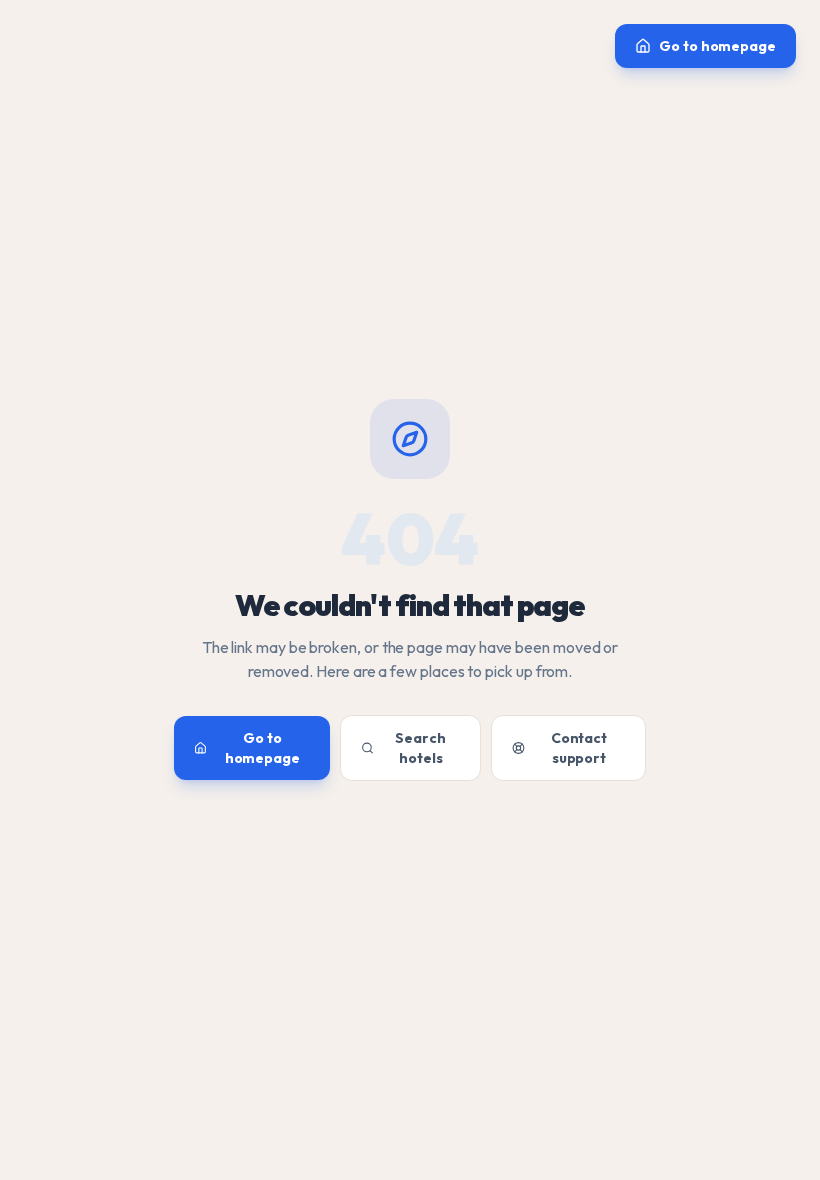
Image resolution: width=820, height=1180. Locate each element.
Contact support (579, 748)
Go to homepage (717, 46)
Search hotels (420, 748)
